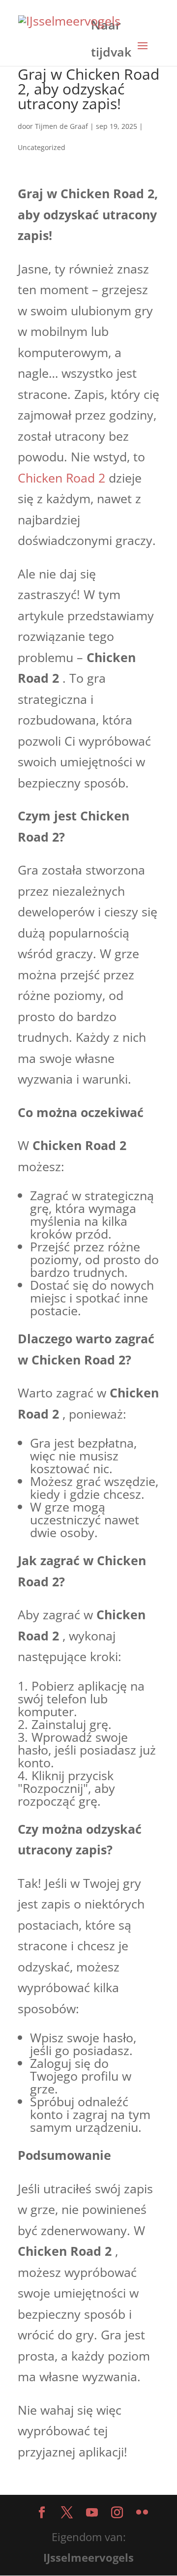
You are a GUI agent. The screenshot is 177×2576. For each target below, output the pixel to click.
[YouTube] (92, 2513)
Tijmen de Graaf (61, 126)
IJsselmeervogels (88, 2557)
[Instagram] (117, 2513)
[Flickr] (142, 2513)
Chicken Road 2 (61, 478)
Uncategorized (42, 147)
